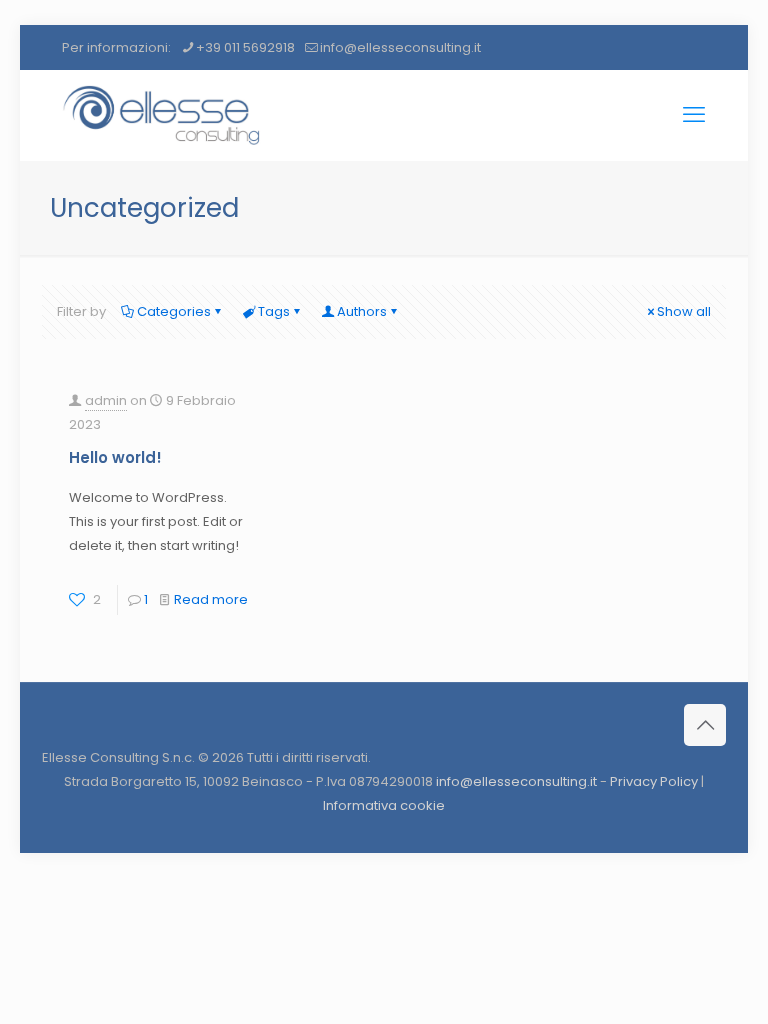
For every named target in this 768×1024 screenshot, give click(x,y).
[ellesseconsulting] (162, 115)
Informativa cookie (384, 805)
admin (106, 400)
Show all (684, 311)
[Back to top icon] (705, 725)
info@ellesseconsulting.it (400, 47)
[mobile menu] (694, 115)
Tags (274, 311)
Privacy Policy (654, 781)
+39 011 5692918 (245, 47)
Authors (362, 311)
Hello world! (115, 457)
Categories (174, 311)
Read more (211, 599)
